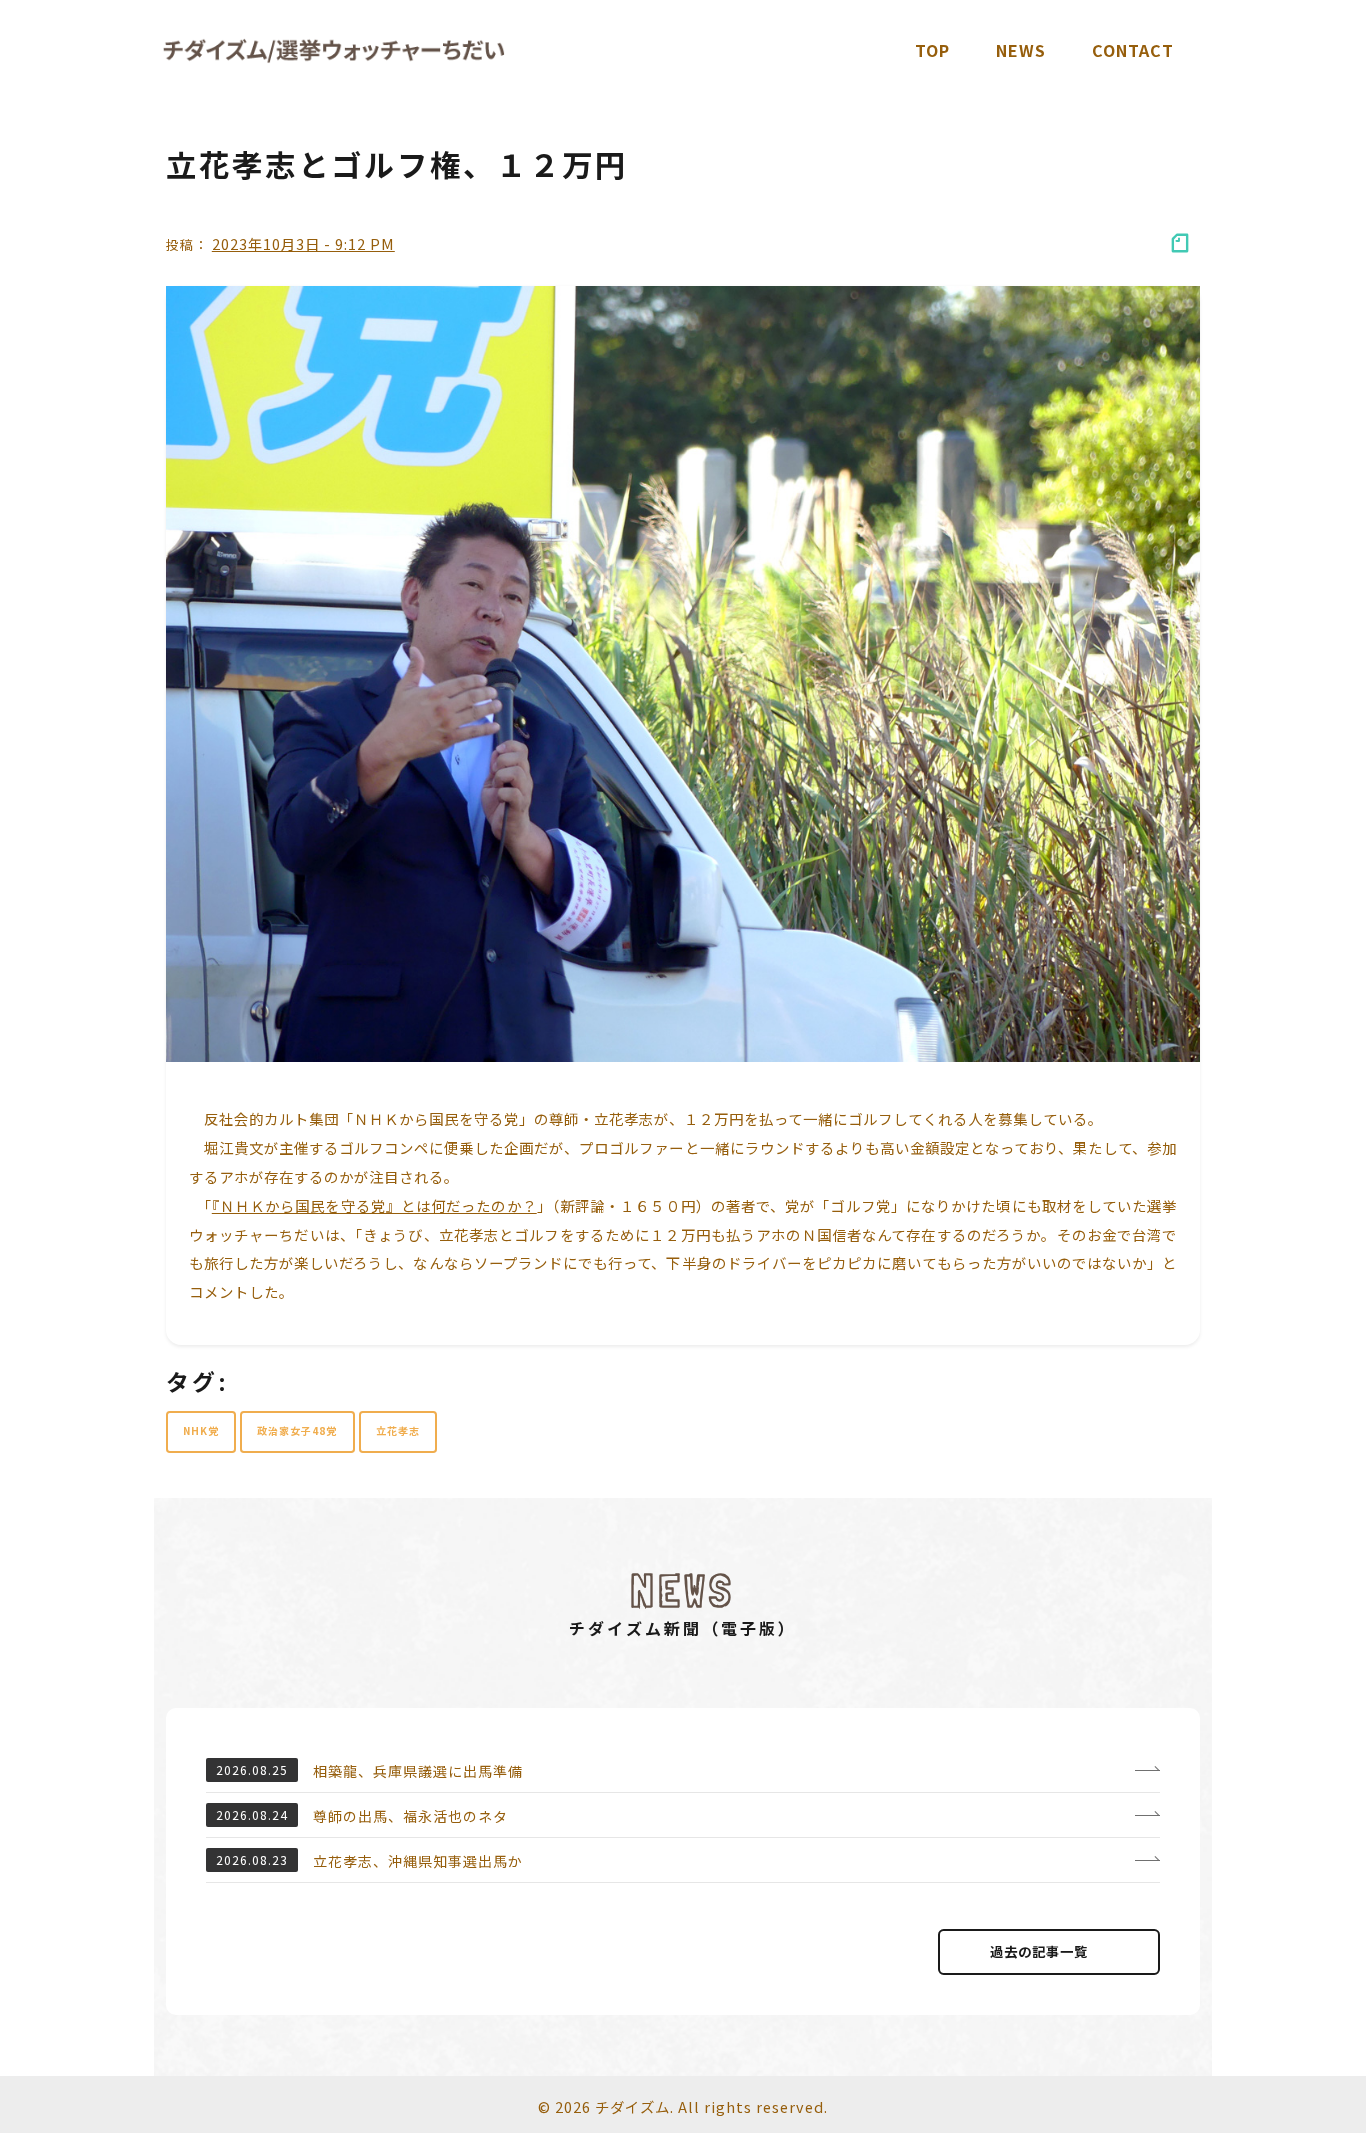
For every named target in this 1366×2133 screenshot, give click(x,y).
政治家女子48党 (297, 1430)
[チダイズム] (334, 50)
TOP (932, 50)
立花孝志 (398, 1430)
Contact (1133, 50)
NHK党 (201, 1430)
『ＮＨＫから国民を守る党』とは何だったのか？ (374, 1205)
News (1021, 50)
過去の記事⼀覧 (1039, 1951)
